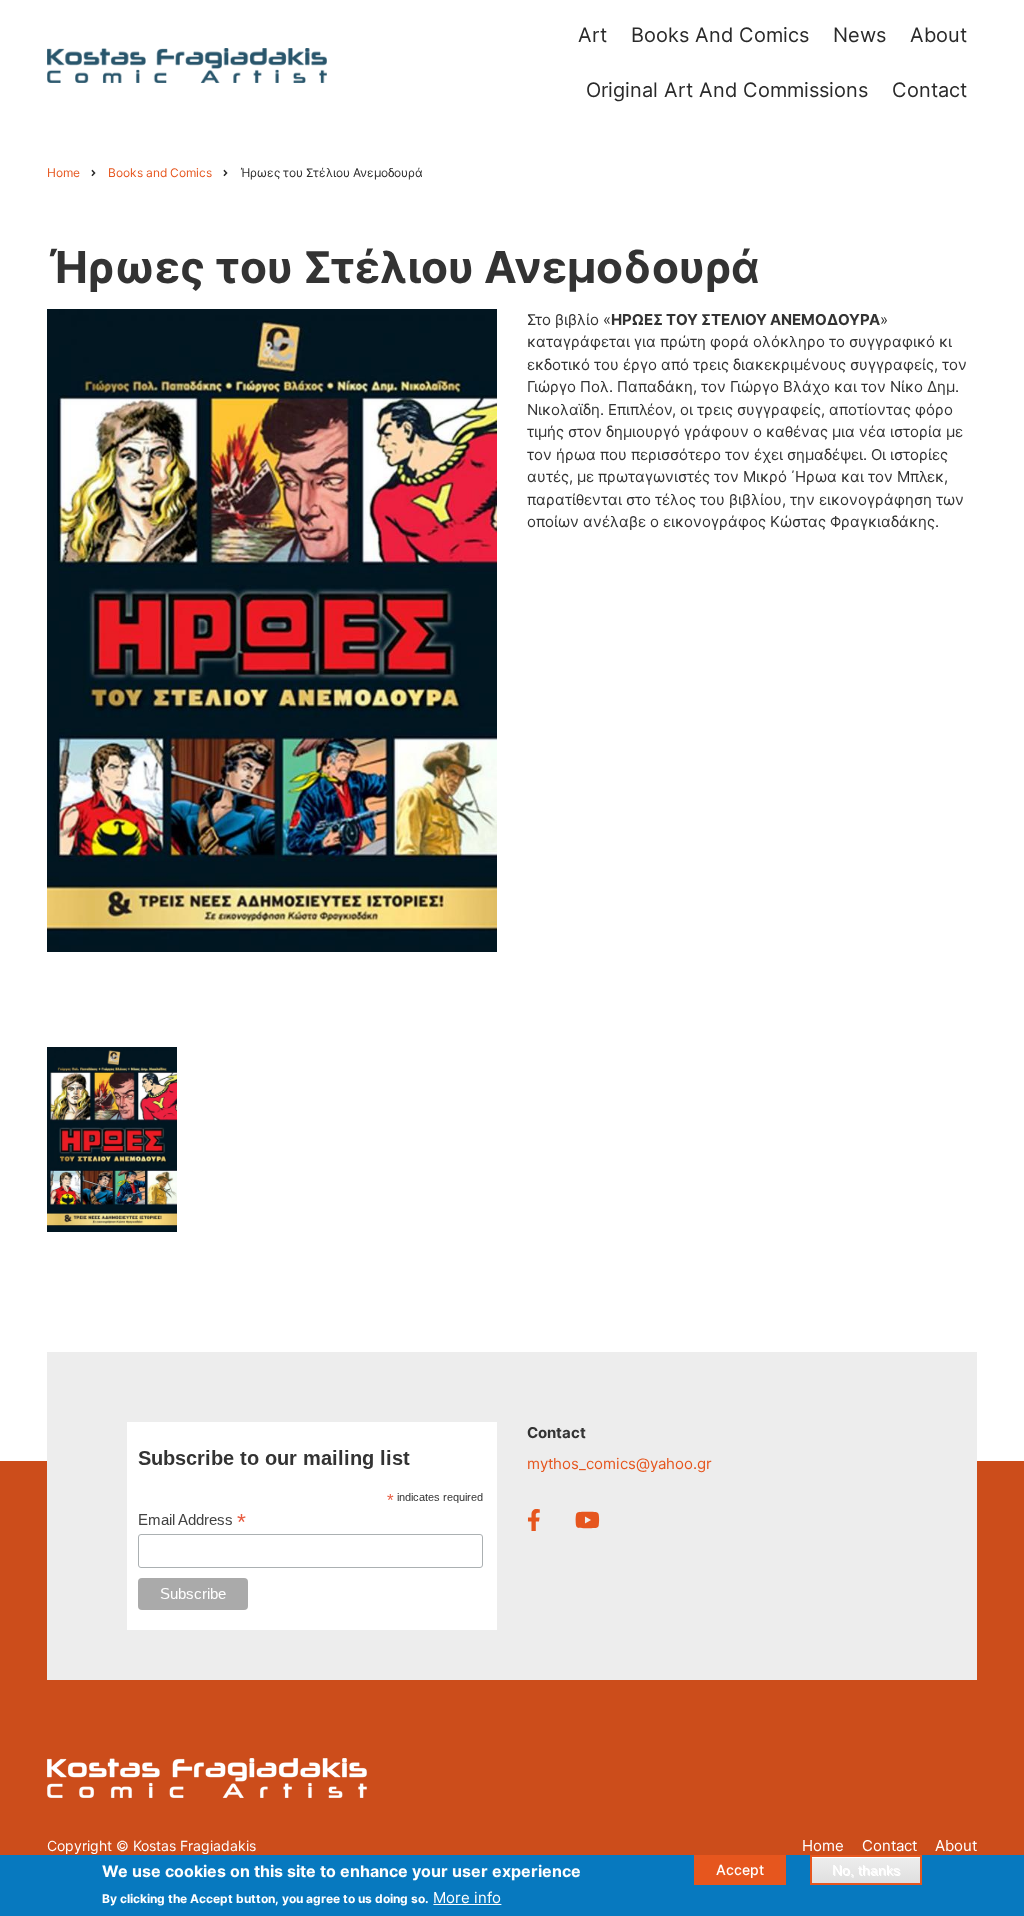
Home (823, 1845)
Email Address (192, 1520)
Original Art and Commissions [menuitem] (727, 90)
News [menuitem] (859, 35)
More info (467, 1897)
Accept (740, 1869)
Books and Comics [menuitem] (720, 35)
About (956, 1845)
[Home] (187, 64)
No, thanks (866, 1870)
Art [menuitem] (592, 35)
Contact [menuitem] (929, 90)
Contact (889, 1845)
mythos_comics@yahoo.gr (619, 1463)
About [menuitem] (938, 35)
